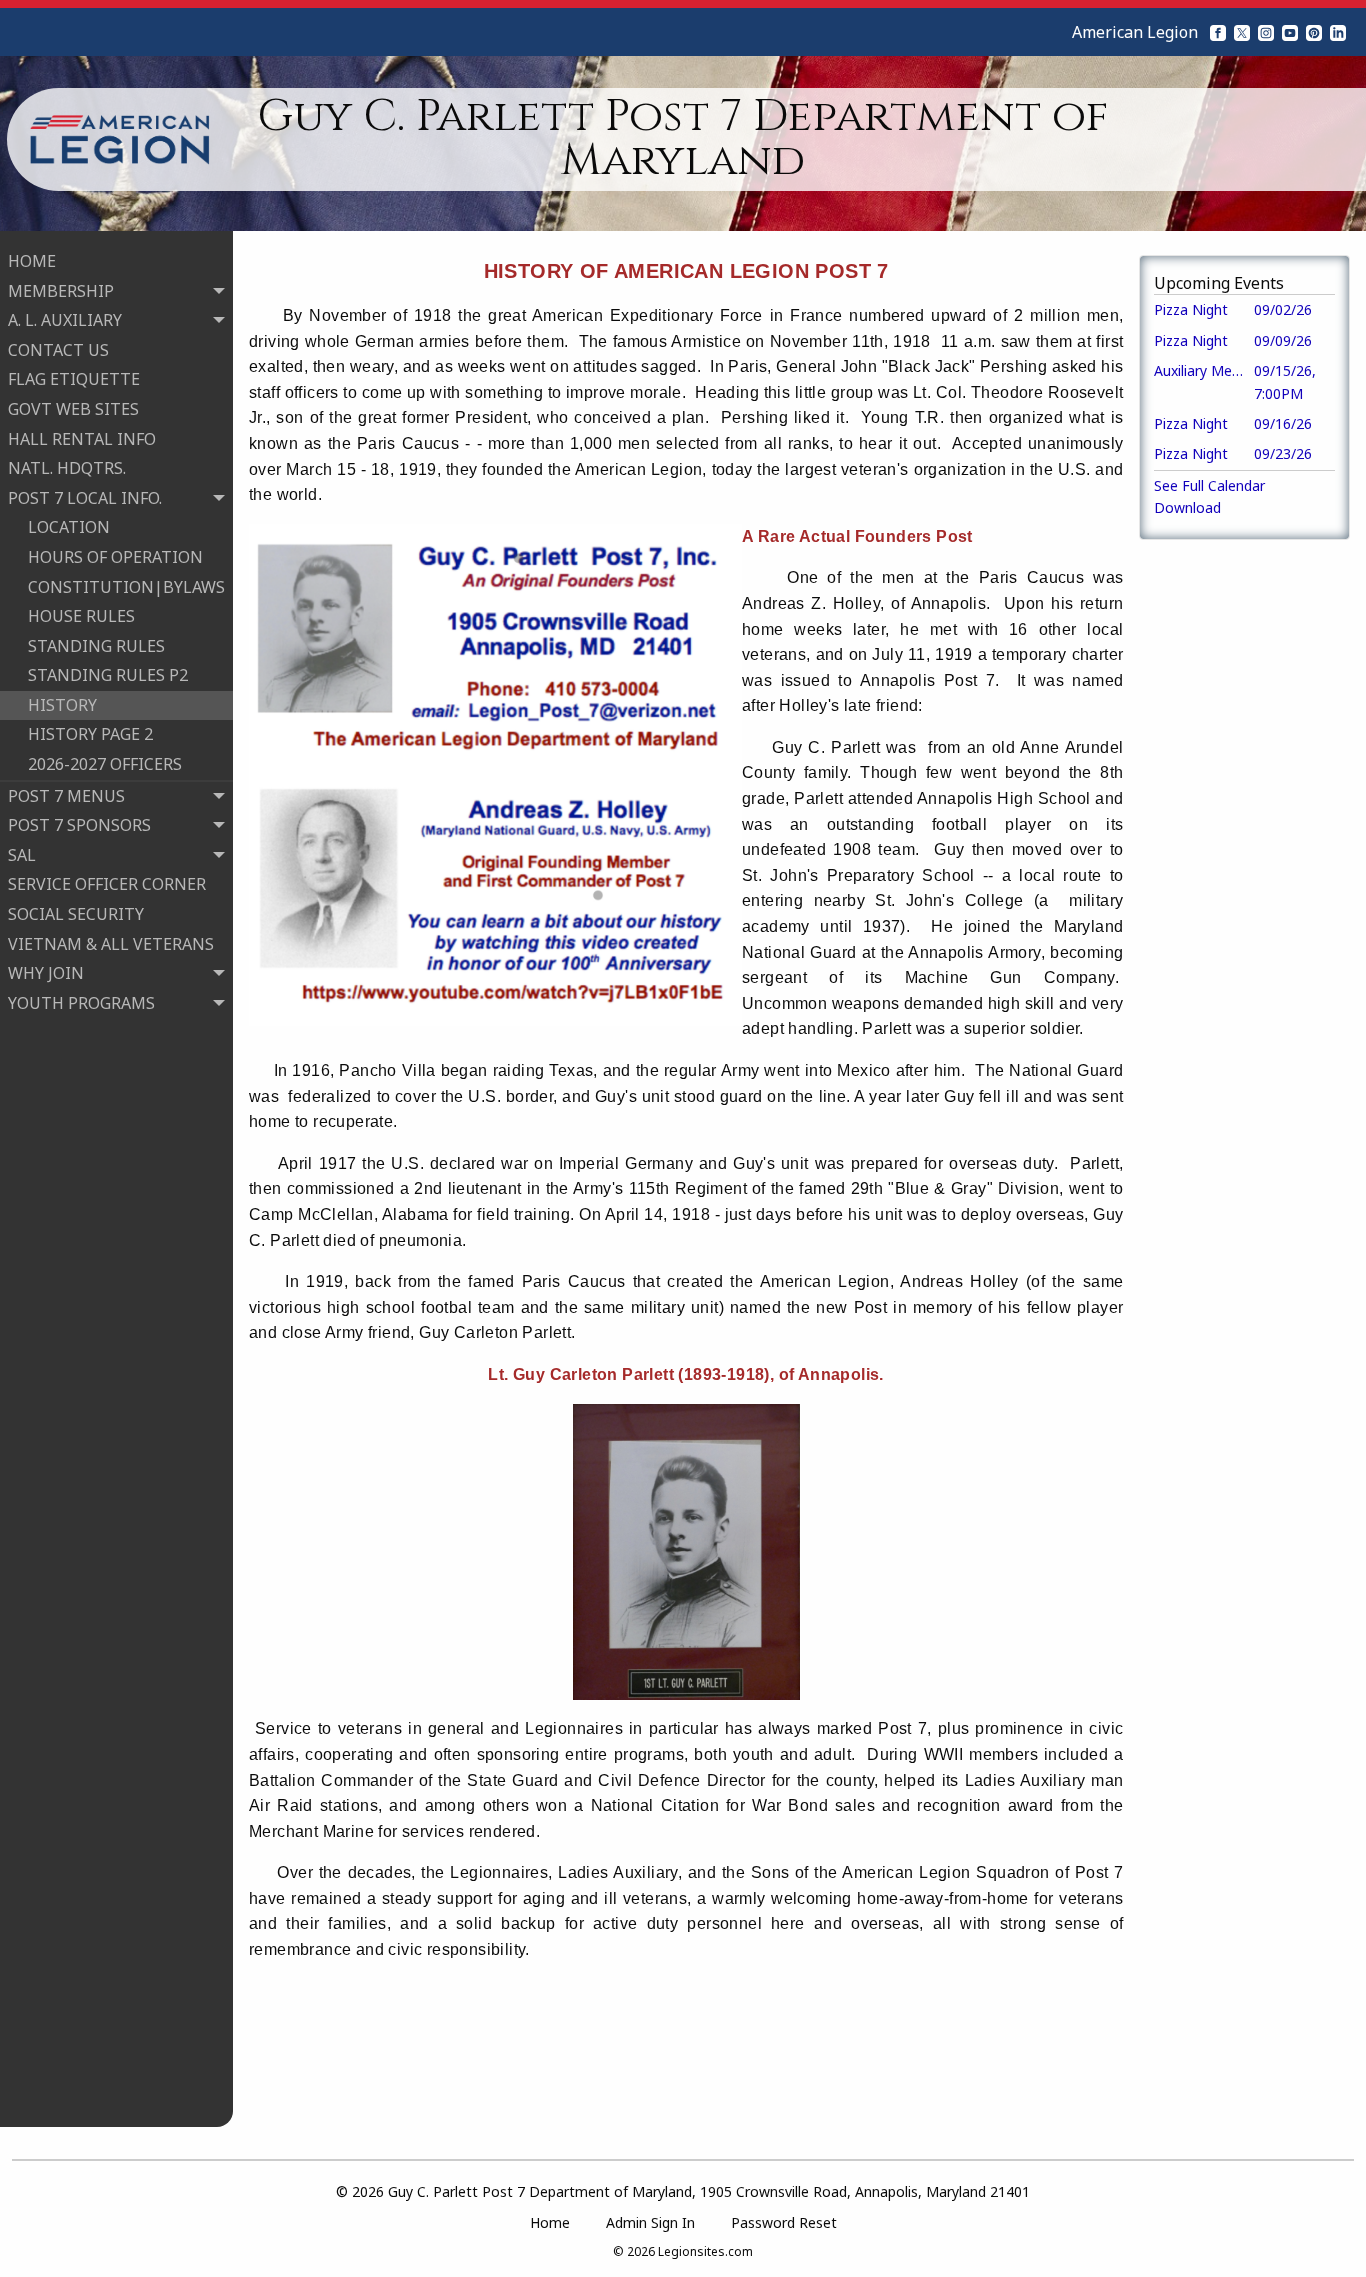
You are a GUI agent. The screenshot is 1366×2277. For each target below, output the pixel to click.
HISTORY (62, 705)
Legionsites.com (705, 2251)
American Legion (1135, 32)
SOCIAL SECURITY (76, 914)
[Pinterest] (1314, 32)
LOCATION (69, 527)
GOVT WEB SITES (73, 409)
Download (1187, 507)
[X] (1242, 32)
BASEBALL (67, 1032)
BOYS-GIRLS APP (91, 1062)
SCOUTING (70, 1240)
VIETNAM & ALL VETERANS (111, 944)
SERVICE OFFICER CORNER (107, 884)
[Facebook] (1218, 32)
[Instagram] (1266, 32)
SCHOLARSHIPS (87, 1180)
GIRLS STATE (76, 1121)
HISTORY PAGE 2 (90, 734)
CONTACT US (58, 350)
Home (550, 2222)
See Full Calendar (1209, 485)
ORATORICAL (77, 1151)
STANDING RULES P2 (108, 675)
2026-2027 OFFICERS (105, 764)
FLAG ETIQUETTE (74, 379)
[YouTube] (1290, 32)
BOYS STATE (74, 1092)
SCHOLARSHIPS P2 (98, 1210)
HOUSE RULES (81, 616)
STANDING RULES (96, 646)
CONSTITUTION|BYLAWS (126, 587)
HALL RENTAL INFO (82, 439)
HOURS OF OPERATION (115, 557)
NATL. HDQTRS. (67, 468)
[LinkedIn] (1338, 32)
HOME (32, 261)
